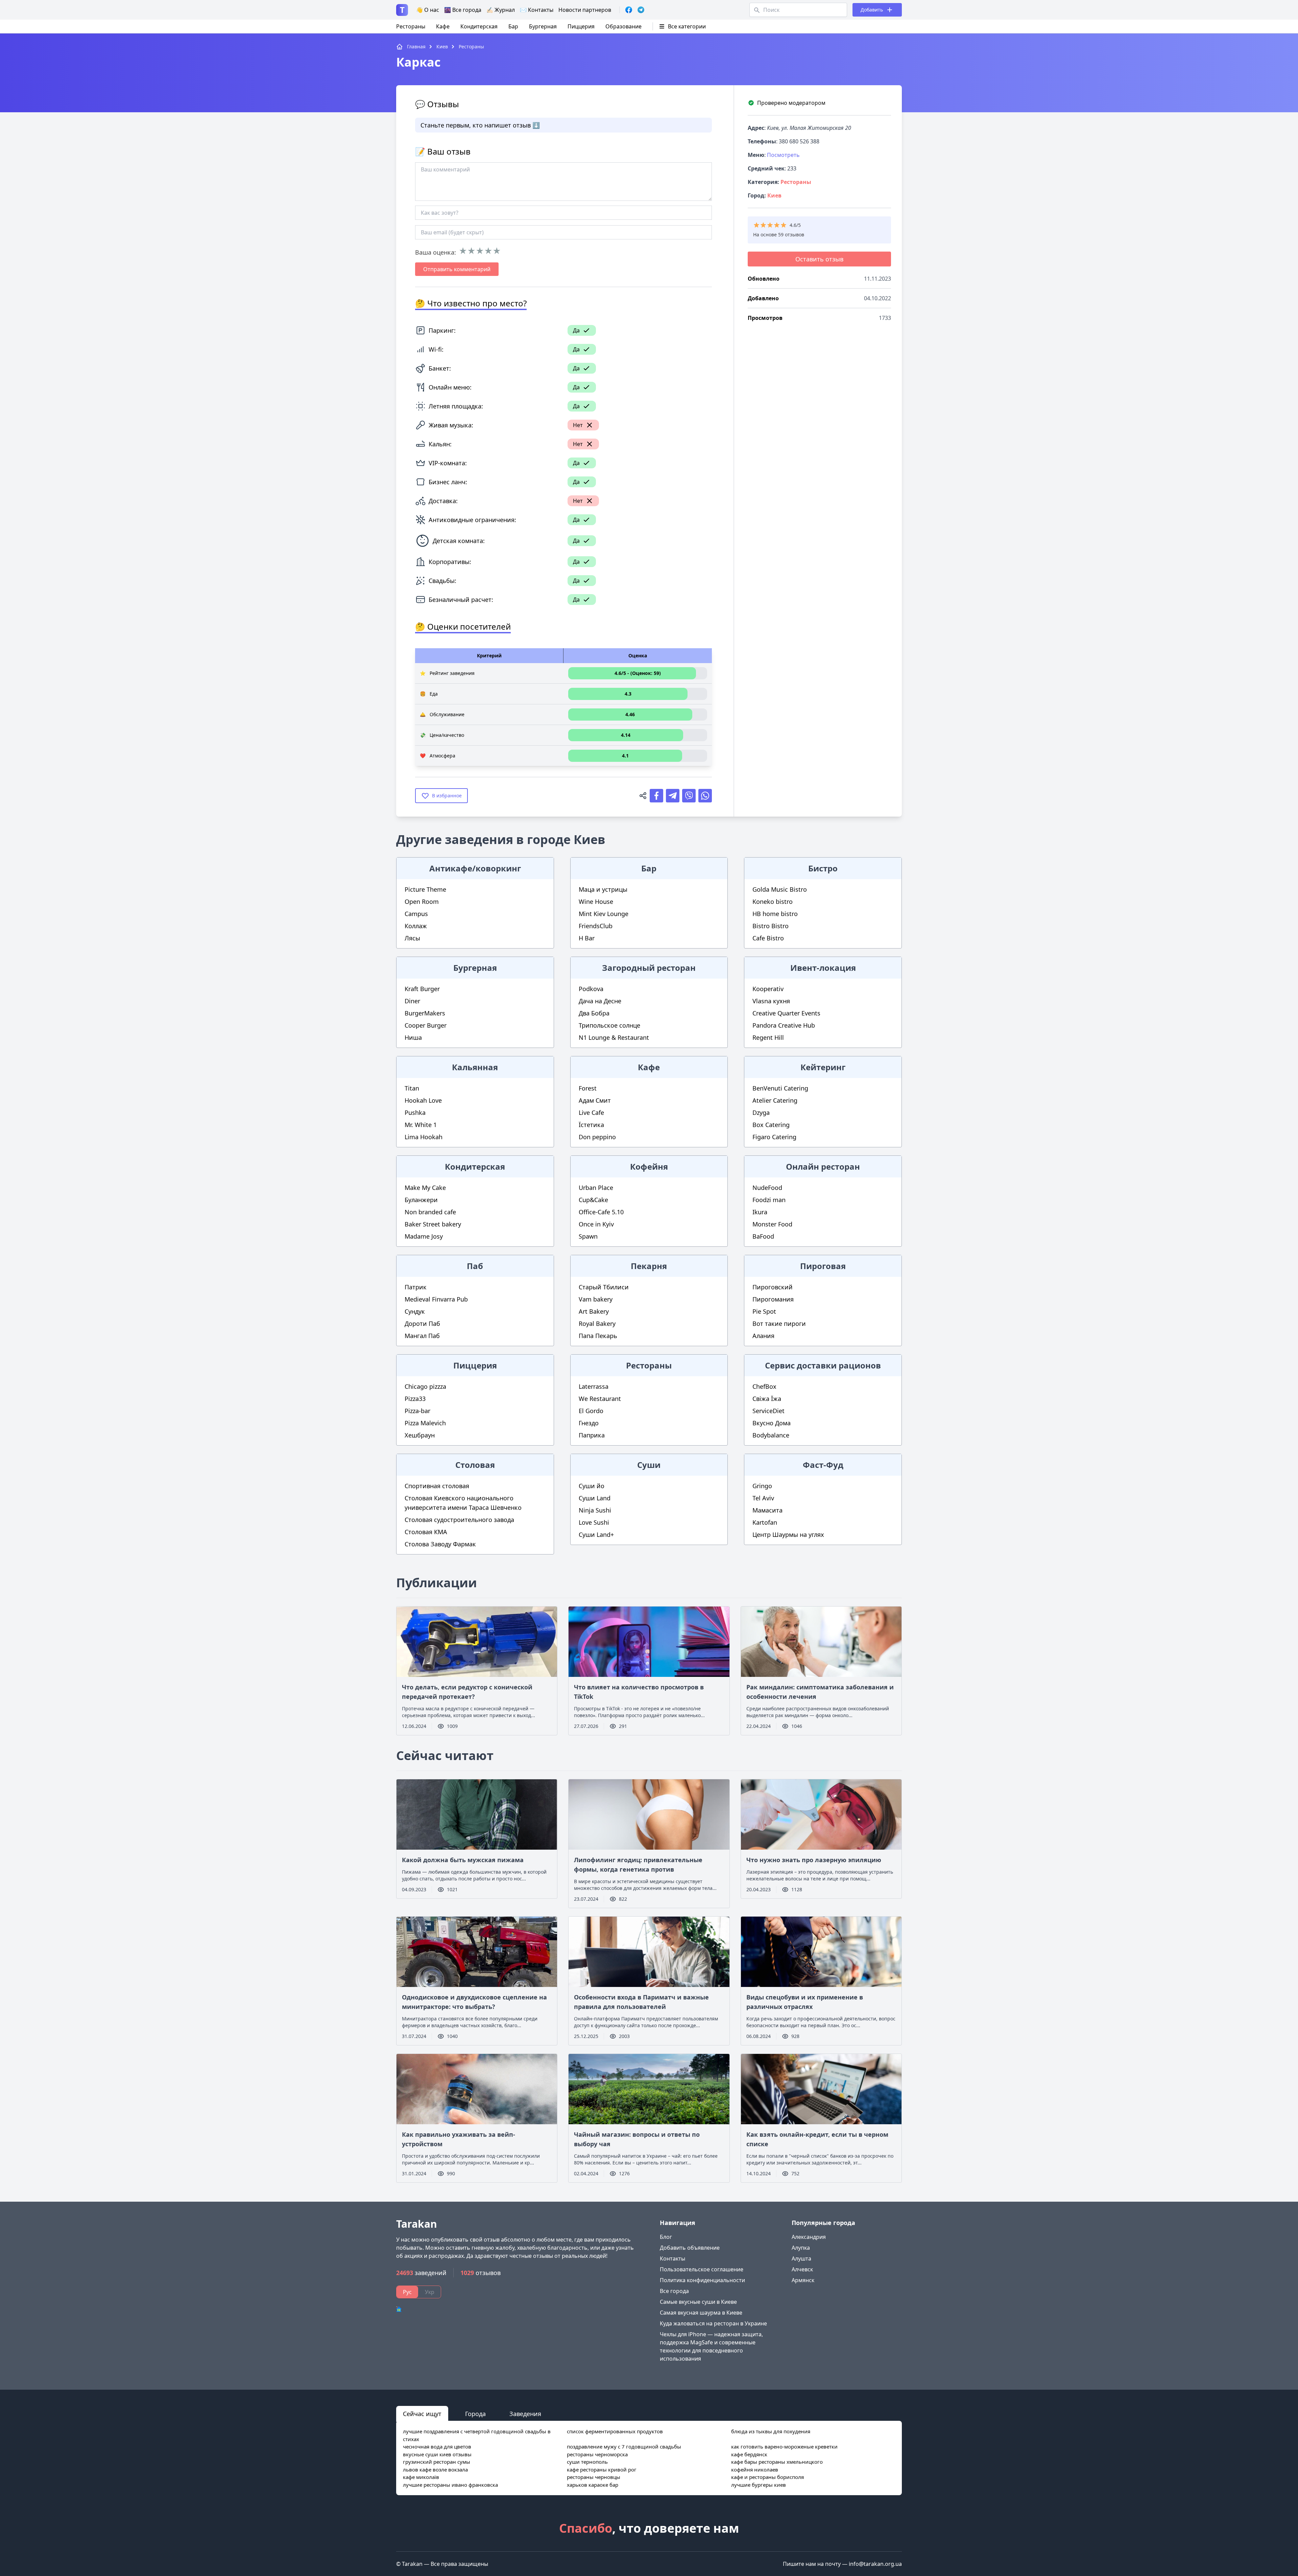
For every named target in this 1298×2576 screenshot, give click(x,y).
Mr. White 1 (421, 1125)
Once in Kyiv (596, 1224)
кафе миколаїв (421, 2477)
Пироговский (773, 1287)
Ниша (413, 1037)
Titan (412, 1088)
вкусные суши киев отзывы (437, 2454)
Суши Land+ (596, 1535)
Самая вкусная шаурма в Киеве (701, 2313)
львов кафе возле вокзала (435, 2469)
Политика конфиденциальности (702, 2280)
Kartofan (765, 1522)
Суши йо (592, 1486)
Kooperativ (768, 989)
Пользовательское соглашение (702, 2269)
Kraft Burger (422, 989)
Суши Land (595, 1498)
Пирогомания (773, 1299)
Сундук (415, 1311)
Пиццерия (581, 26)
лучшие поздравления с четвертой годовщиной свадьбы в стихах (477, 2435)
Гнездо (589, 1423)
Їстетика (591, 1125)
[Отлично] (497, 251)
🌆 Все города (463, 10)
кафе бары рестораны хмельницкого (777, 2462)
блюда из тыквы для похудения (771, 2431)
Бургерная (543, 26)
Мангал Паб (422, 1336)
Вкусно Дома (772, 1423)
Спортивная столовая (437, 1486)
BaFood (763, 1236)
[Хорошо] (488, 251)
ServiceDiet (768, 1411)
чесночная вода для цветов (437, 2446)
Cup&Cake (593, 1200)
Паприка (592, 1435)
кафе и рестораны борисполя (767, 2477)
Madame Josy (424, 1236)
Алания (763, 1336)
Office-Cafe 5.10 (601, 1212)
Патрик (416, 1287)
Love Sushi (594, 1522)
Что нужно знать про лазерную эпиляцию (814, 1860)
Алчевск (802, 2269)
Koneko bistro (773, 901)
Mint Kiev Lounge (604, 914)
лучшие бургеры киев (759, 2485)
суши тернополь (587, 2462)
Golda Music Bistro (780, 889)
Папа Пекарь (598, 1336)
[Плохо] (471, 251)
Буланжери (421, 1200)
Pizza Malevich (425, 1423)
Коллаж (416, 926)
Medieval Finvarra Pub (436, 1299)
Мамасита (767, 1510)
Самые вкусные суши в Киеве (698, 2302)
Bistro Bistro (771, 926)
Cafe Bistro (768, 938)
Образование (623, 26)
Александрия (809, 2237)
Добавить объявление (690, 2248)
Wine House (596, 901)
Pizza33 (415, 1399)
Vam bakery (596, 1299)
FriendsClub (596, 926)
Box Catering (771, 1125)
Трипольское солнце (609, 1025)
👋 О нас (428, 10)
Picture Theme (425, 889)
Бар (513, 26)
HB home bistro (775, 914)
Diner (412, 1001)
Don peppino (597, 1137)
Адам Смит (595, 1100)
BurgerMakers (425, 1013)
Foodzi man (769, 1200)
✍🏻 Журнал (501, 10)
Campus (416, 914)
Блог (666, 2237)
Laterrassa (594, 1386)
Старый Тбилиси (604, 1287)
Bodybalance (771, 1435)
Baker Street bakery (433, 1224)
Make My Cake (425, 1188)
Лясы (412, 938)
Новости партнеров (585, 10)
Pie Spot (764, 1311)
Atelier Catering (775, 1100)
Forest (588, 1088)
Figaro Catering (774, 1137)
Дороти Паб (422, 1324)
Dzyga (761, 1113)
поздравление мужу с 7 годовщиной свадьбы (624, 2446)
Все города (674, 2291)
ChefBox (764, 1386)
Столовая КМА (426, 1532)
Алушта (801, 2258)
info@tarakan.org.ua (875, 2564)
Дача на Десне (600, 1001)
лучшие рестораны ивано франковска (450, 2485)
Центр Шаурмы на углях (788, 1535)
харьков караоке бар (593, 2485)
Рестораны (411, 26)
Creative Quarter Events (786, 1013)
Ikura (760, 1212)
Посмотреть (783, 155)
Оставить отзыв (819, 259)
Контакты (672, 2258)
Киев (774, 195)
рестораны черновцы (594, 2477)
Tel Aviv (763, 1498)
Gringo (762, 1486)
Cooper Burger (426, 1025)
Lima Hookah (424, 1137)
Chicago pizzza (425, 1386)
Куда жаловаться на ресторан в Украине (713, 2323)
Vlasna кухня (771, 1001)
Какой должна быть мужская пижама (463, 1860)
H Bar (587, 938)
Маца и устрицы (603, 889)
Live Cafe (591, 1113)
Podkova (591, 989)
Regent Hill (768, 1037)
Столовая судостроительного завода (459, 1520)
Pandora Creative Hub (784, 1025)
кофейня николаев (755, 2469)
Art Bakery (594, 1311)
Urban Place (596, 1188)
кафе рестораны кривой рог (602, 2469)
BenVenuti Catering (780, 1088)
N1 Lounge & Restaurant (614, 1037)
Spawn (588, 1236)
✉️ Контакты (537, 10)
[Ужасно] (463, 251)
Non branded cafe (430, 1212)
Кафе (443, 26)
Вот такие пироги (779, 1324)
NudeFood (767, 1188)
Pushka (415, 1113)
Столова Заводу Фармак (440, 1544)
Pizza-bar (417, 1411)
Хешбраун (420, 1435)
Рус (407, 2292)
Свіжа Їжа (767, 1399)
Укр (430, 2292)
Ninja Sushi (595, 1510)
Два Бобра (594, 1013)
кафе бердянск (749, 2454)
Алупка (801, 2248)
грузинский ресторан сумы (437, 2462)
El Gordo (591, 1411)
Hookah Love (423, 1100)
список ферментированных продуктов (615, 2431)
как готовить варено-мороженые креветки (784, 2446)
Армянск (803, 2280)
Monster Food (772, 1224)
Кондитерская (479, 26)
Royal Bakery (597, 1324)
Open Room (422, 901)
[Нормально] (480, 251)
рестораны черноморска (597, 2454)
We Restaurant (600, 1399)
